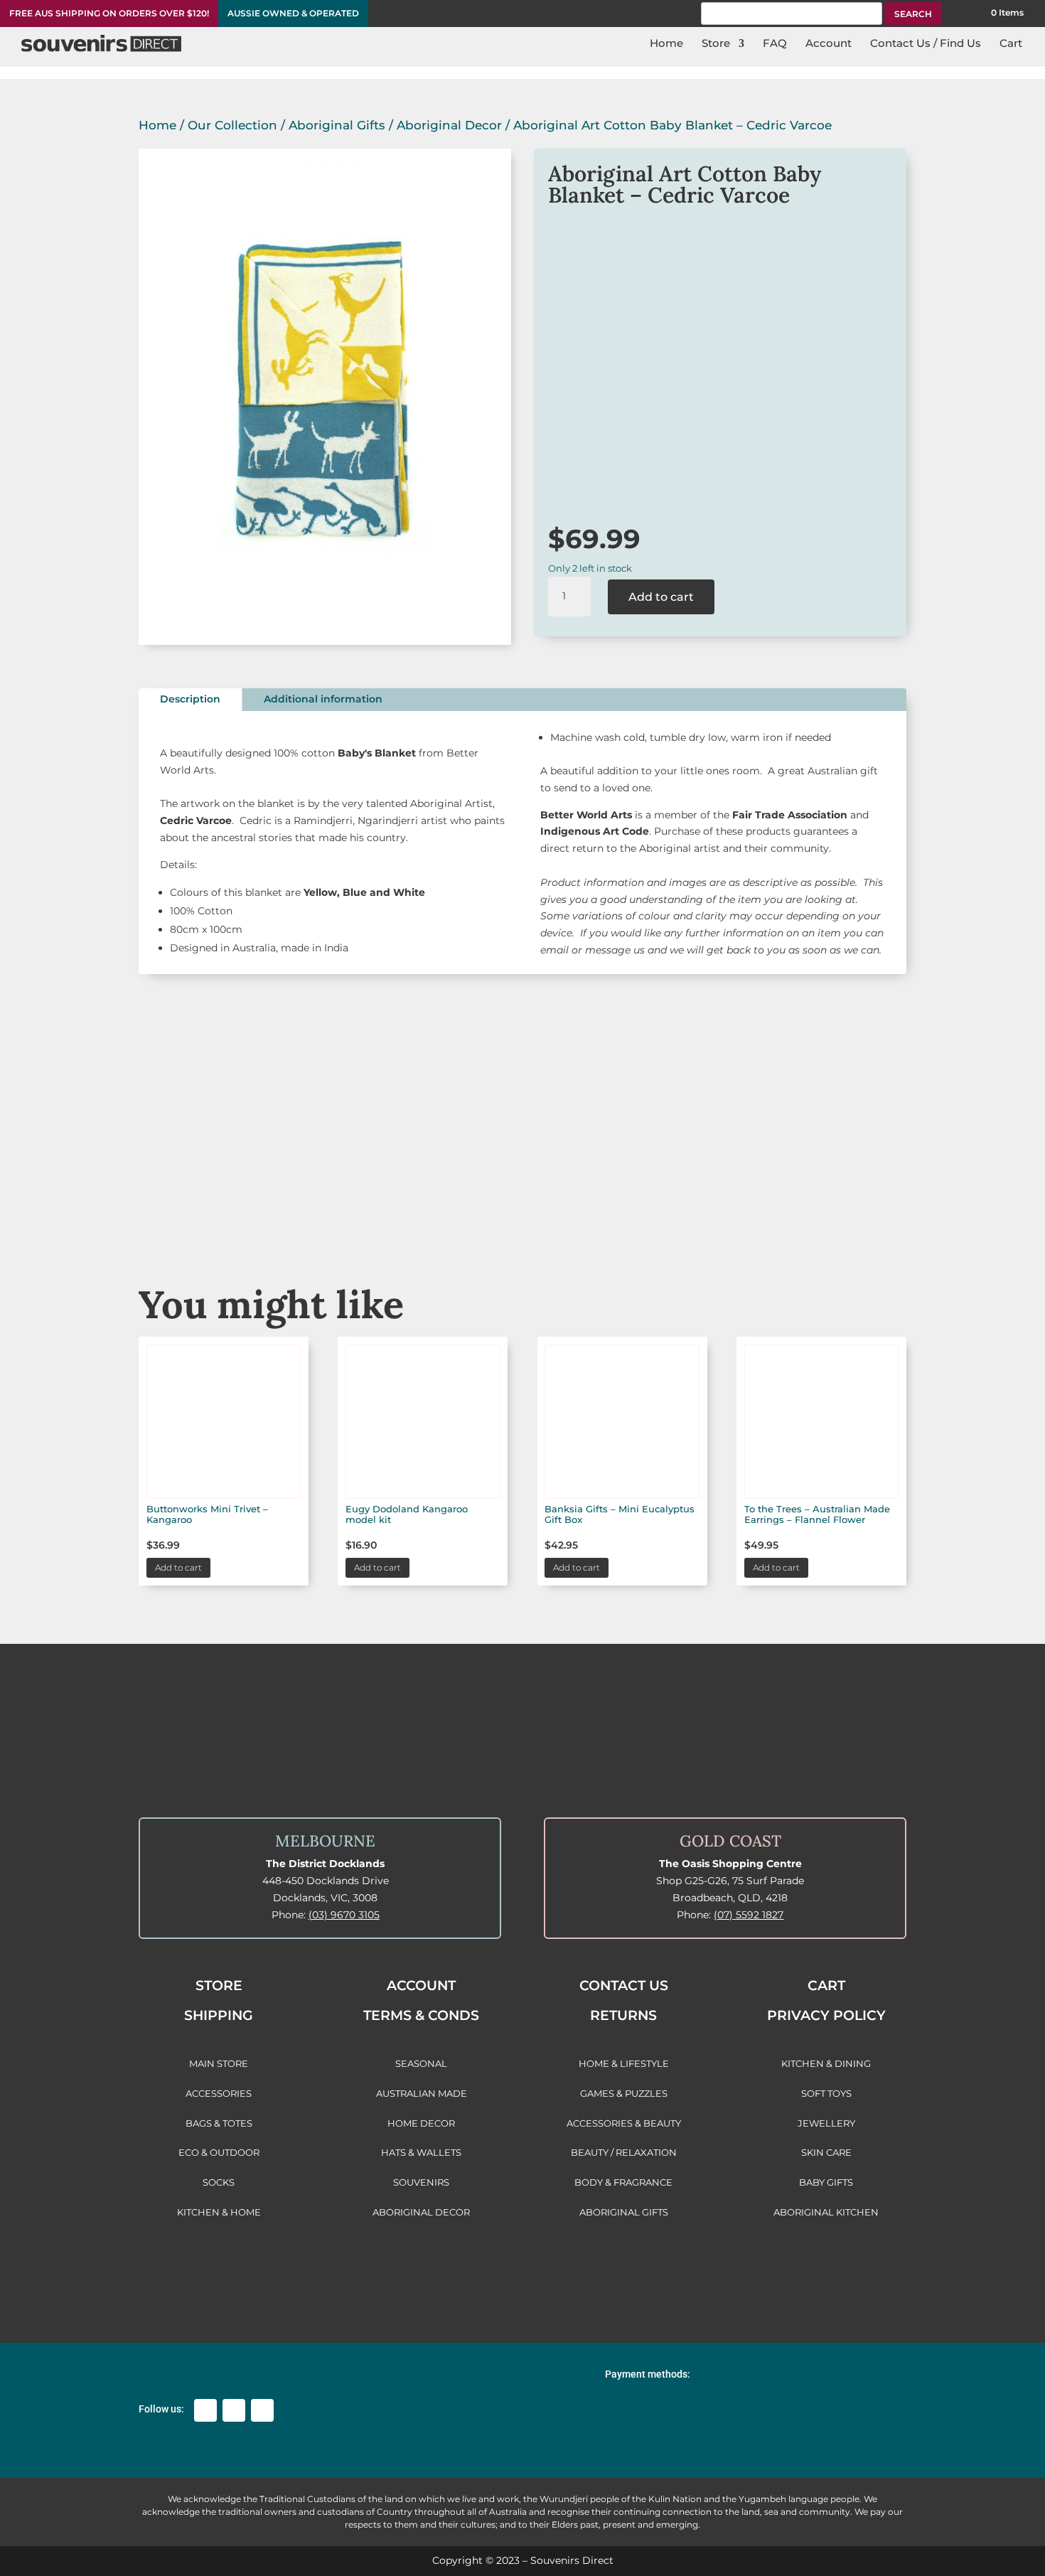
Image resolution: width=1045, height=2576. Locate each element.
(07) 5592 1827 (749, 1915)
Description (190, 699)
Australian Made (199, 1203)
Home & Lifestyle (846, 1203)
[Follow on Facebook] (205, 2410)
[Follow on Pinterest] (262, 2410)
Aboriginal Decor (449, 125)
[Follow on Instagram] (234, 2410)
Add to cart (661, 597)
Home (157, 125)
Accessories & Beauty (684, 1203)
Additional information (323, 699)
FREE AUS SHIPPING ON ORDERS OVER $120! (109, 14)
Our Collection (232, 125)
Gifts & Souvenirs (361, 1203)
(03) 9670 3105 (344, 1915)
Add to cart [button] (178, 1567)
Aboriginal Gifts (337, 125)
